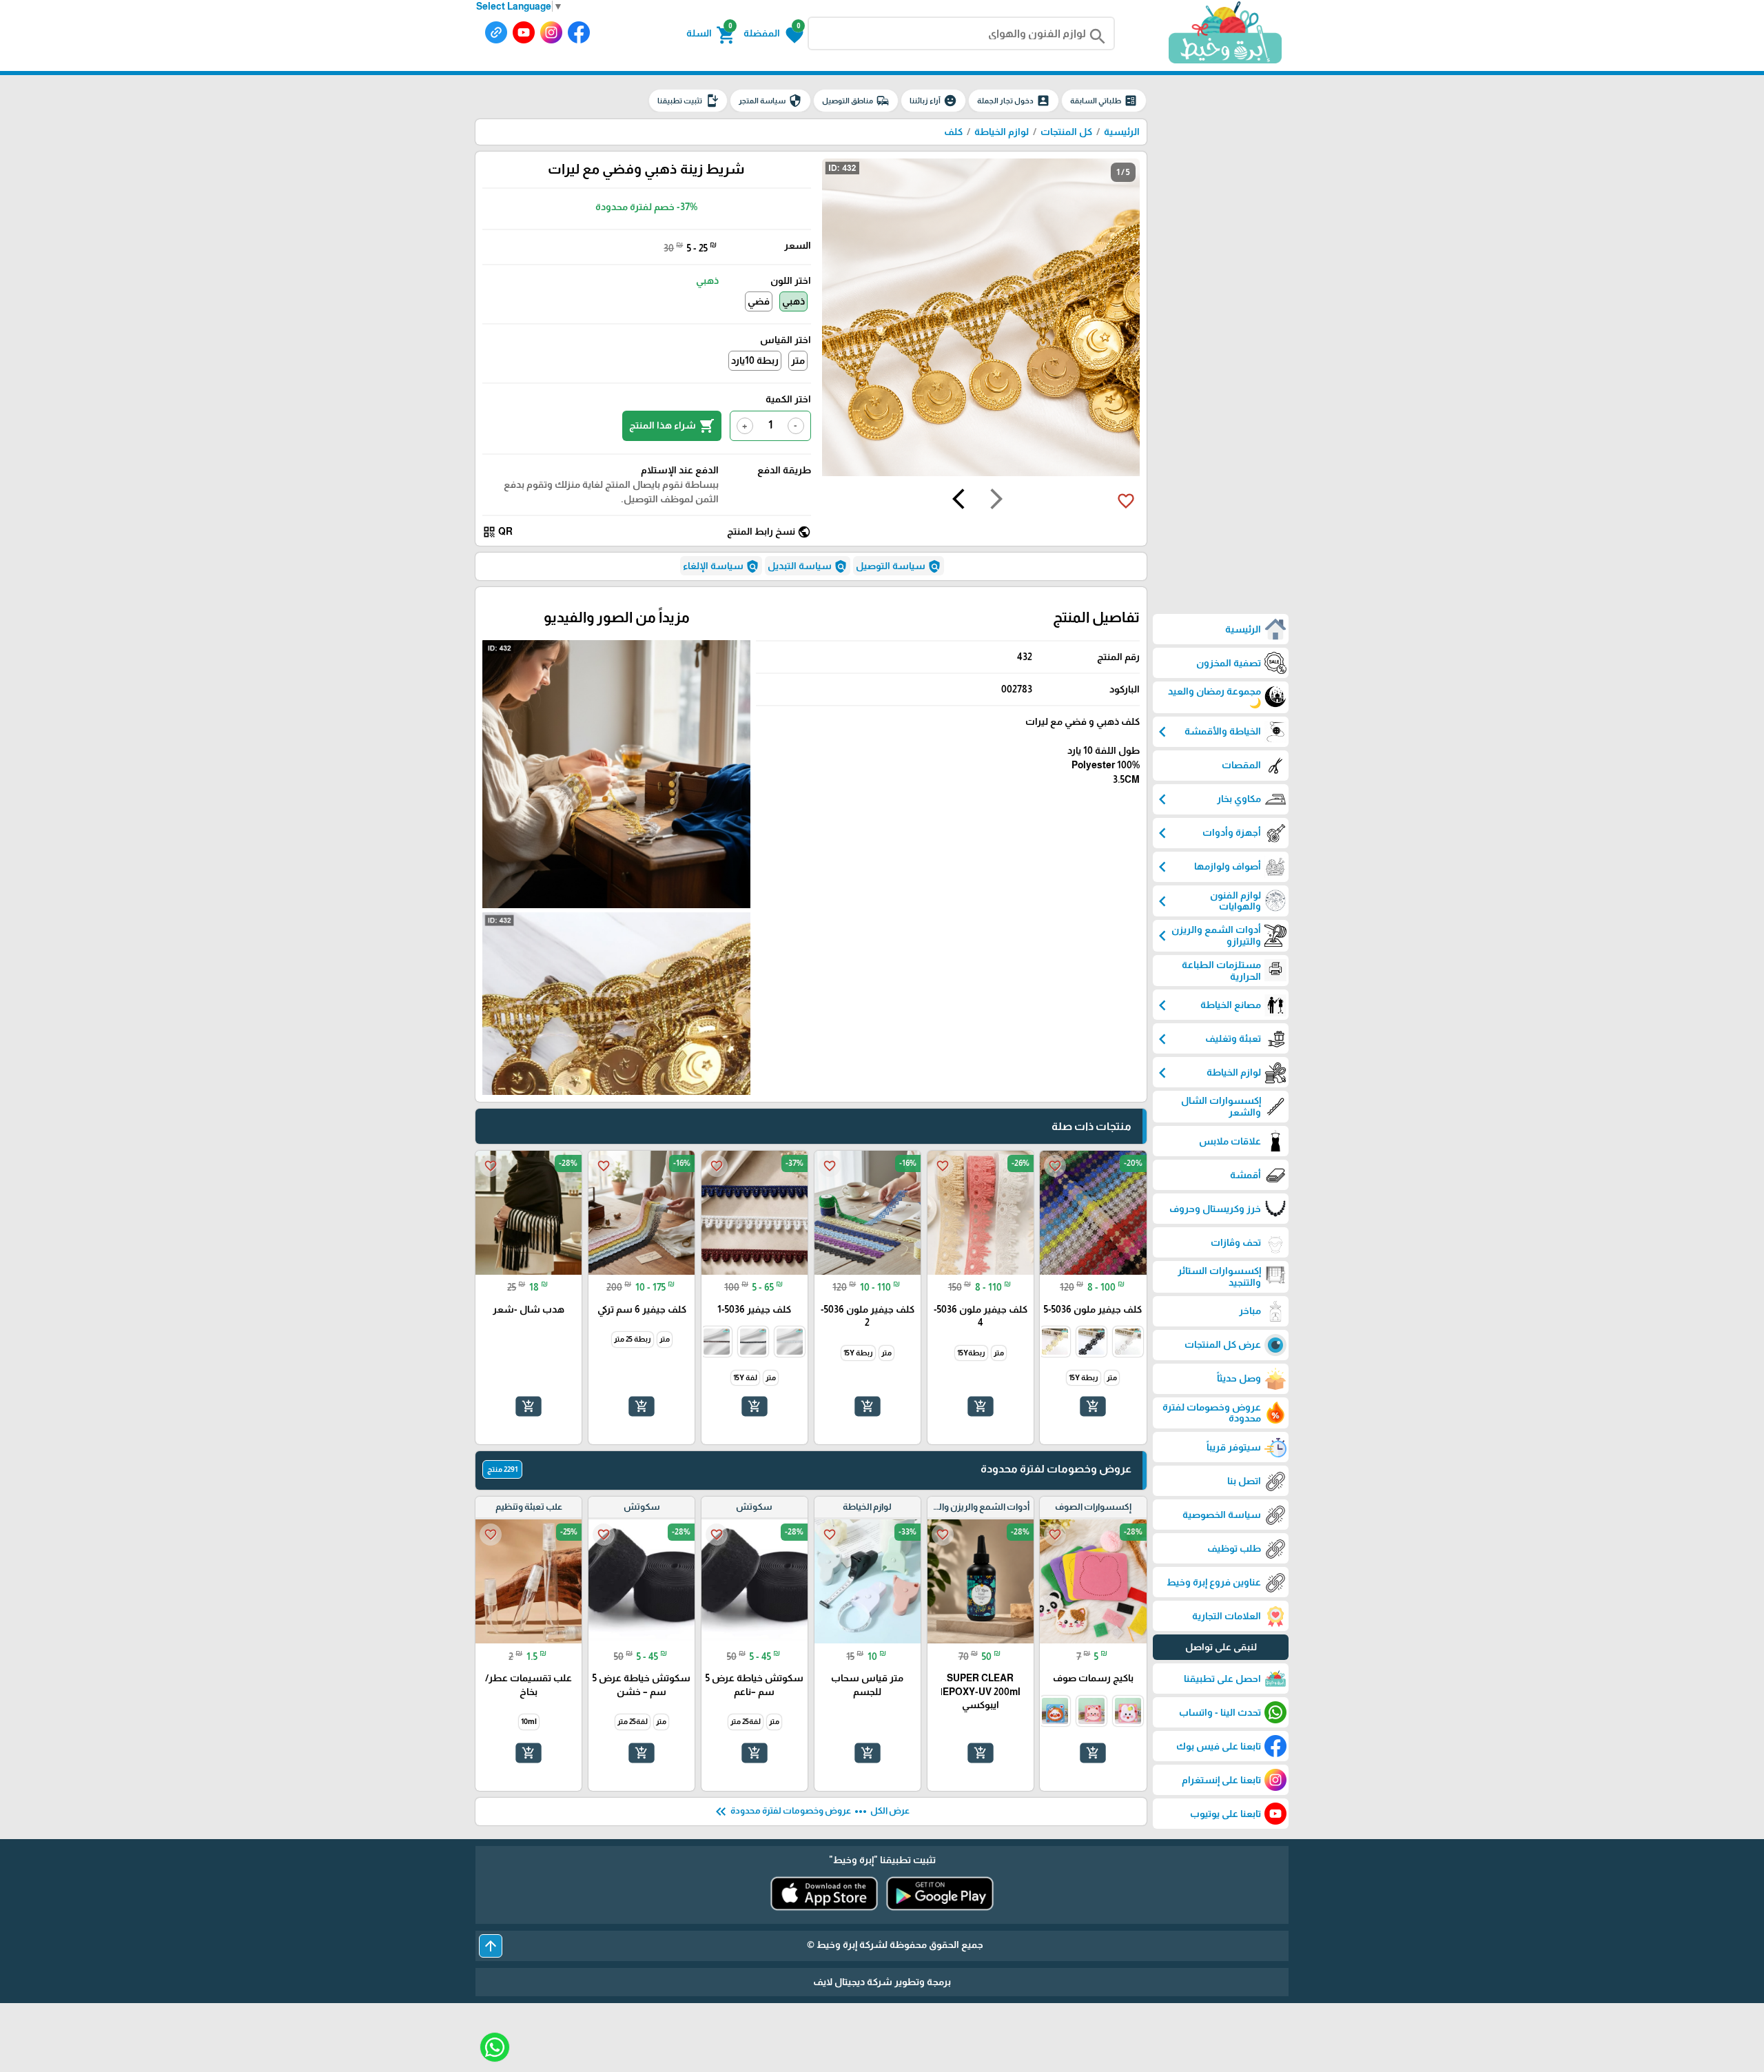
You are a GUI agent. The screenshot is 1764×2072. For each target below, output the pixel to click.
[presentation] (996, 501)
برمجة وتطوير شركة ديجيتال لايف (882, 1982)
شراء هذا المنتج (672, 426)
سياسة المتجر (770, 101)
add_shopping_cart (1093, 1406)
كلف (953, 132)
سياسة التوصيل (899, 566)
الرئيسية (1122, 132)
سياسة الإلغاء (721, 566)
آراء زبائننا (933, 101)
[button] (773, 34)
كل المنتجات (1066, 132)
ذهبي (793, 301)
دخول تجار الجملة (1014, 101)
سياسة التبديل (808, 566)
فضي (759, 301)
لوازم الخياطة (1002, 132)
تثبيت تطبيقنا (688, 101)
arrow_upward (491, 1946)
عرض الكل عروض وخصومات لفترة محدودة (811, 1812)
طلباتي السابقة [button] (1104, 101)
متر (798, 360)
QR (498, 532)
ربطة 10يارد (755, 360)
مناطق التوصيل (856, 101)
